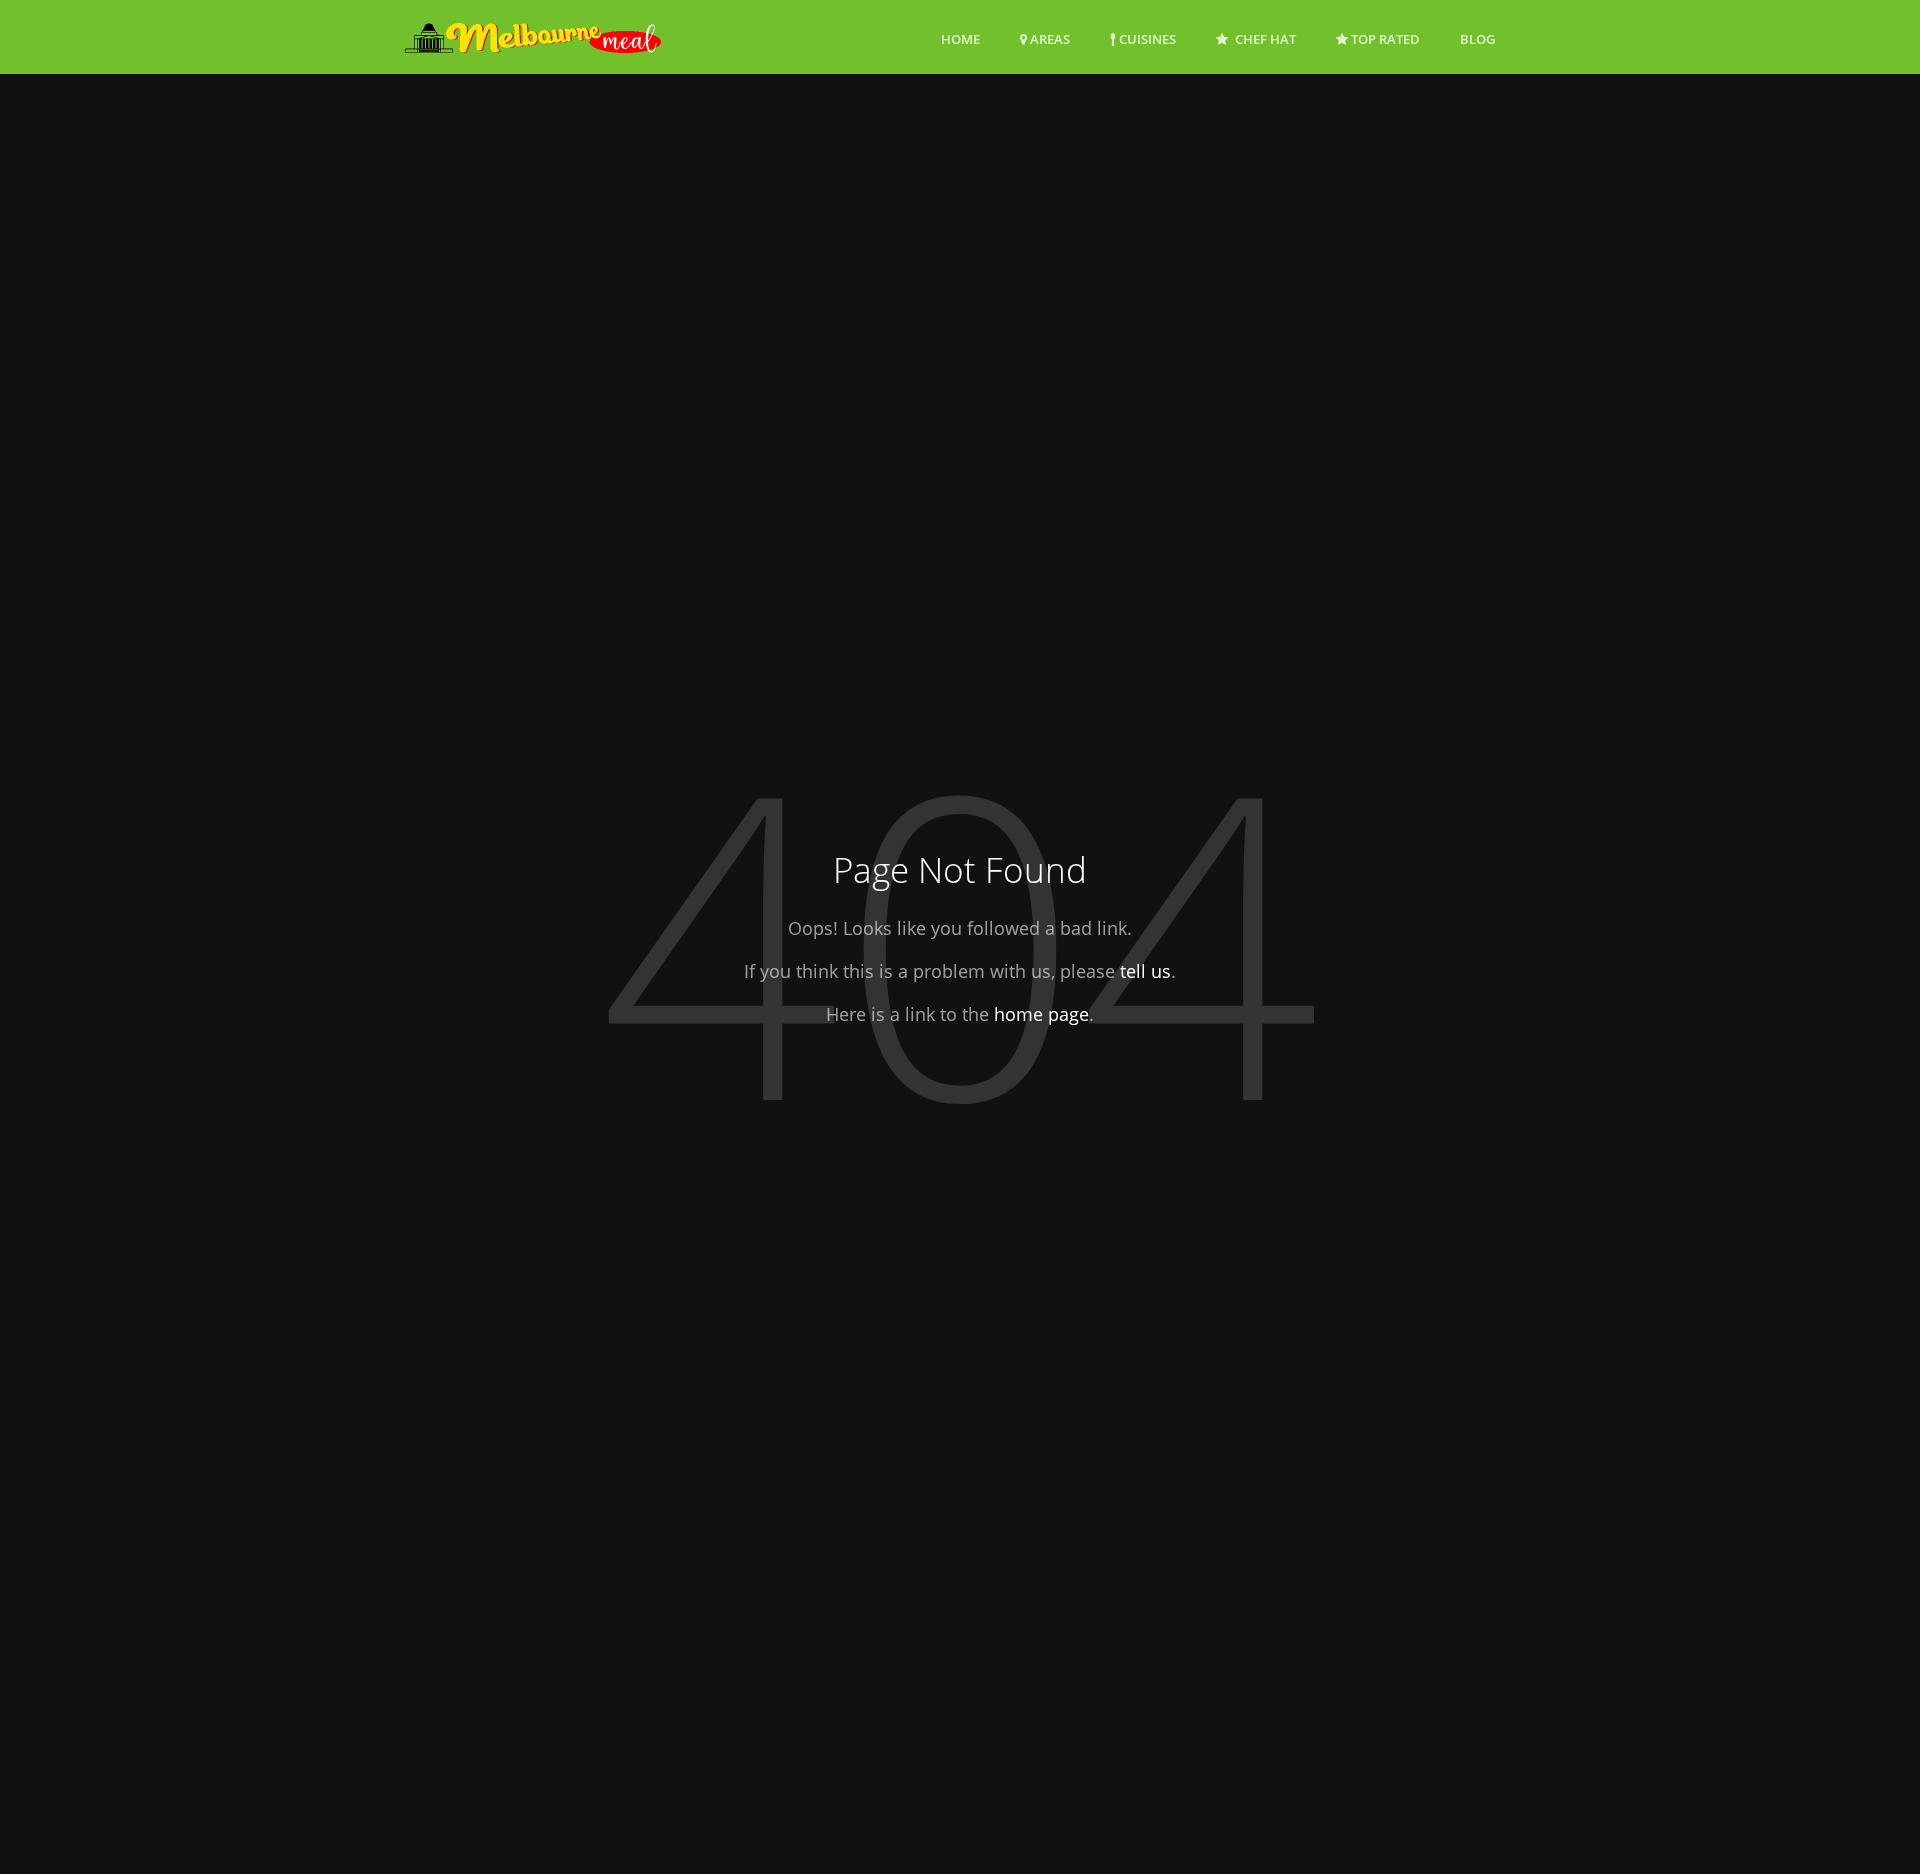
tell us (1145, 971)
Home (960, 39)
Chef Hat (1264, 39)
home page (1041, 1014)
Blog (1477, 39)
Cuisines (1146, 39)
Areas (1048, 39)
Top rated (1384, 39)
